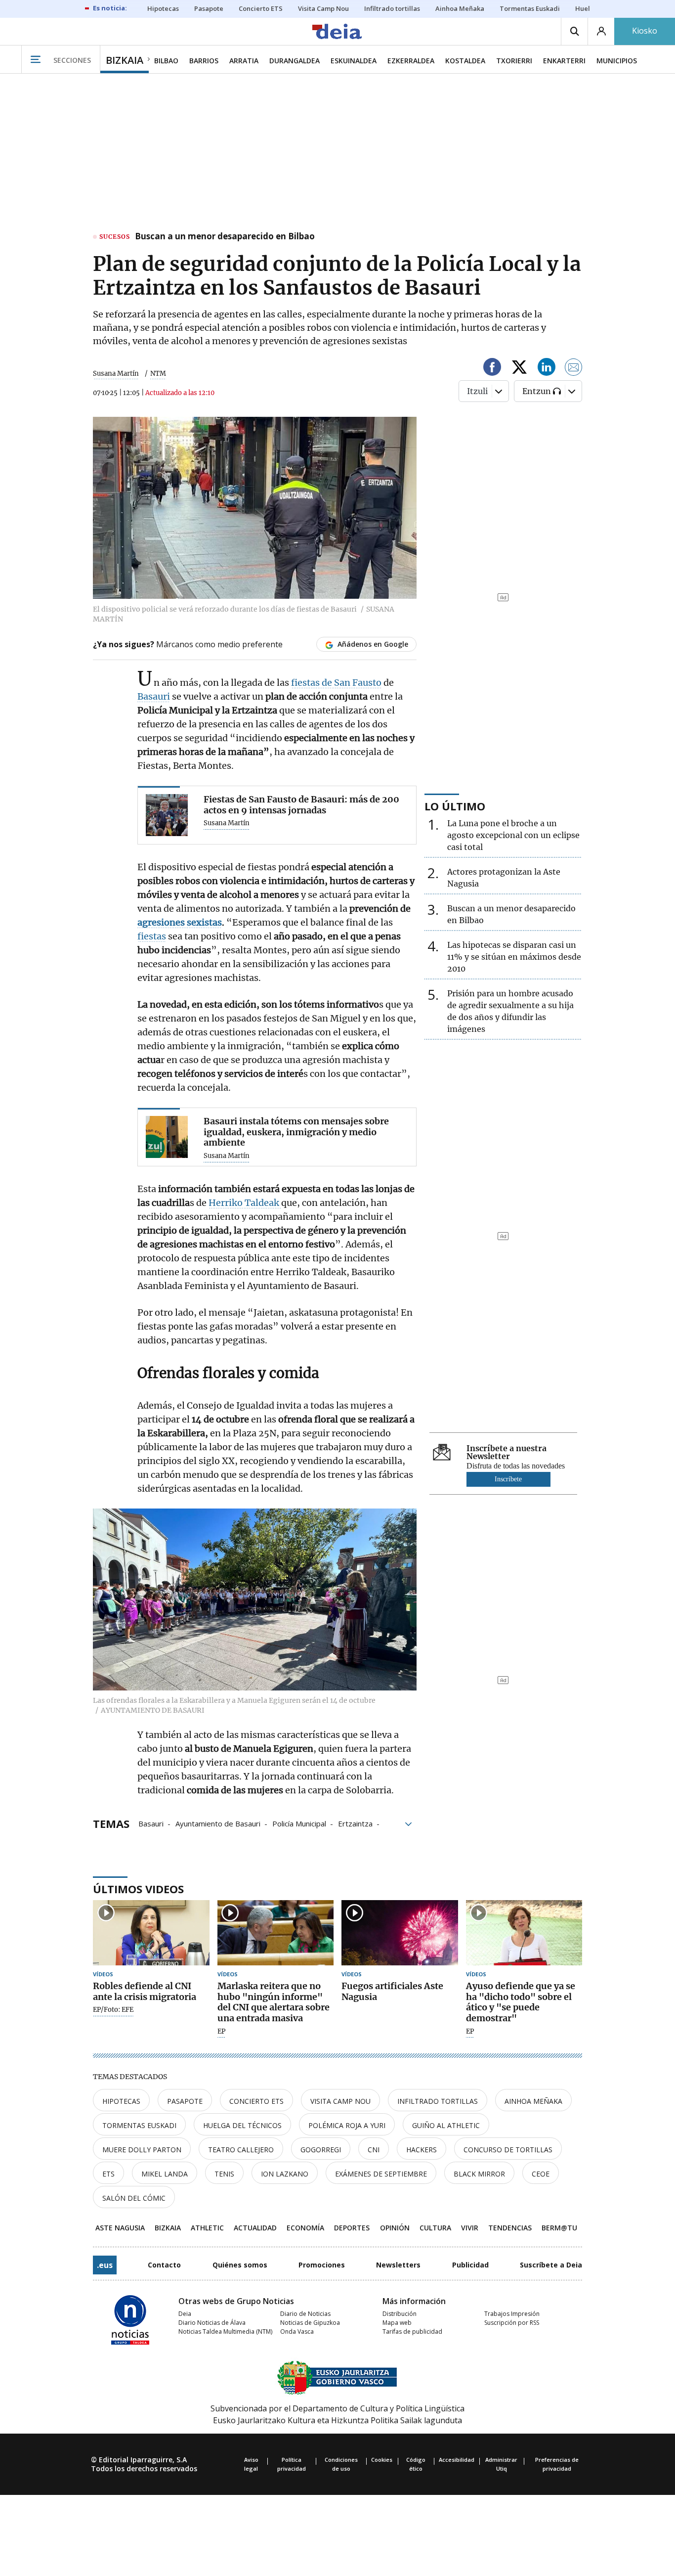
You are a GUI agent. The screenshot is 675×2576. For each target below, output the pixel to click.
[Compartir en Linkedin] (547, 369)
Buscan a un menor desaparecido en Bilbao (225, 237)
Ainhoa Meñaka (533, 2101)
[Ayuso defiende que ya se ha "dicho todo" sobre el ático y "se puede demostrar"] (524, 1933)
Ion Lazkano (285, 2174)
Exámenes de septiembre (381, 2174)
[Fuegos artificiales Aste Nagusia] (400, 1933)
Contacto (164, 2265)
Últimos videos (138, 1889)
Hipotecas (121, 2101)
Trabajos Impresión (512, 2314)
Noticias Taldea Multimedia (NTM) (225, 2332)
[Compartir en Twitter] (519, 369)
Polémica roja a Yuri (347, 2125)
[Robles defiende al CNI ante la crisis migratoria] (151, 1933)
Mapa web (397, 2323)
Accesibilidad (457, 2460)
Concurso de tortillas (508, 2150)
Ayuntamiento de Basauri (218, 1823)
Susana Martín (116, 374)
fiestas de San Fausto (336, 683)
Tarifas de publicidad (412, 2332)
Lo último (455, 806)
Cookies (382, 2460)
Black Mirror (479, 2174)
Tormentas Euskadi (139, 2125)
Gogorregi (321, 2150)
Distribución (400, 2314)
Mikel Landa (165, 2174)
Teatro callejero (241, 2150)
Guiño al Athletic (446, 2125)
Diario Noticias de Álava (212, 2323)
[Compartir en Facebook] (492, 369)
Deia (185, 2314)
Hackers (422, 2150)
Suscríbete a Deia (551, 2265)
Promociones (322, 2265)
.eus (105, 2265)
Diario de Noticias (305, 2314)
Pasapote (185, 2101)
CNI (374, 2150)
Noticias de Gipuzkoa (310, 2323)
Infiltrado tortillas (438, 2101)
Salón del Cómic (134, 2198)
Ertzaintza (355, 1823)
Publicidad (470, 2265)
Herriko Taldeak (245, 1203)
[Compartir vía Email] (574, 369)
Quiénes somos (240, 2265)
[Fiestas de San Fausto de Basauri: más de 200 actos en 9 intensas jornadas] (167, 815)
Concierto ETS (256, 2101)
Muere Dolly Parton (142, 2150)
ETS (108, 2174)
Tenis (224, 2174)
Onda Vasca (297, 2332)
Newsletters (398, 2265)
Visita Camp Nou (340, 2101)
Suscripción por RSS (512, 2323)
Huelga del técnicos (242, 2125)
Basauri (154, 696)
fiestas (152, 936)
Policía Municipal (299, 1823)
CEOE (541, 2174)
